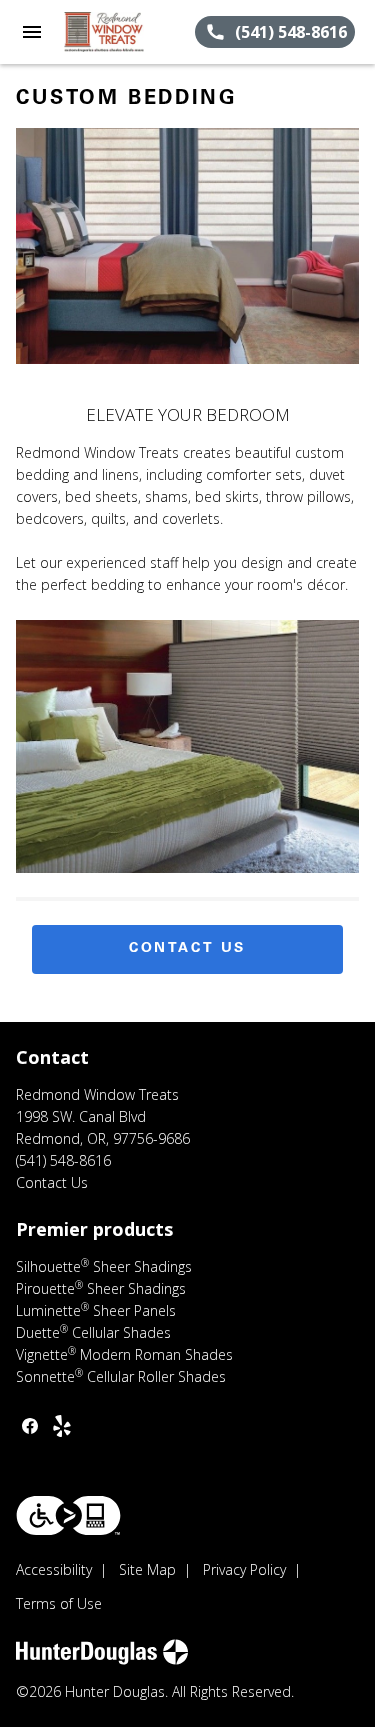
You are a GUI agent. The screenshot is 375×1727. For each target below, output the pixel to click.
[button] (32, 32)
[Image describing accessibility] (68, 1515)
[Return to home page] (124, 32)
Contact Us (187, 949)
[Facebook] (30, 1426)
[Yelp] (62, 1426)
